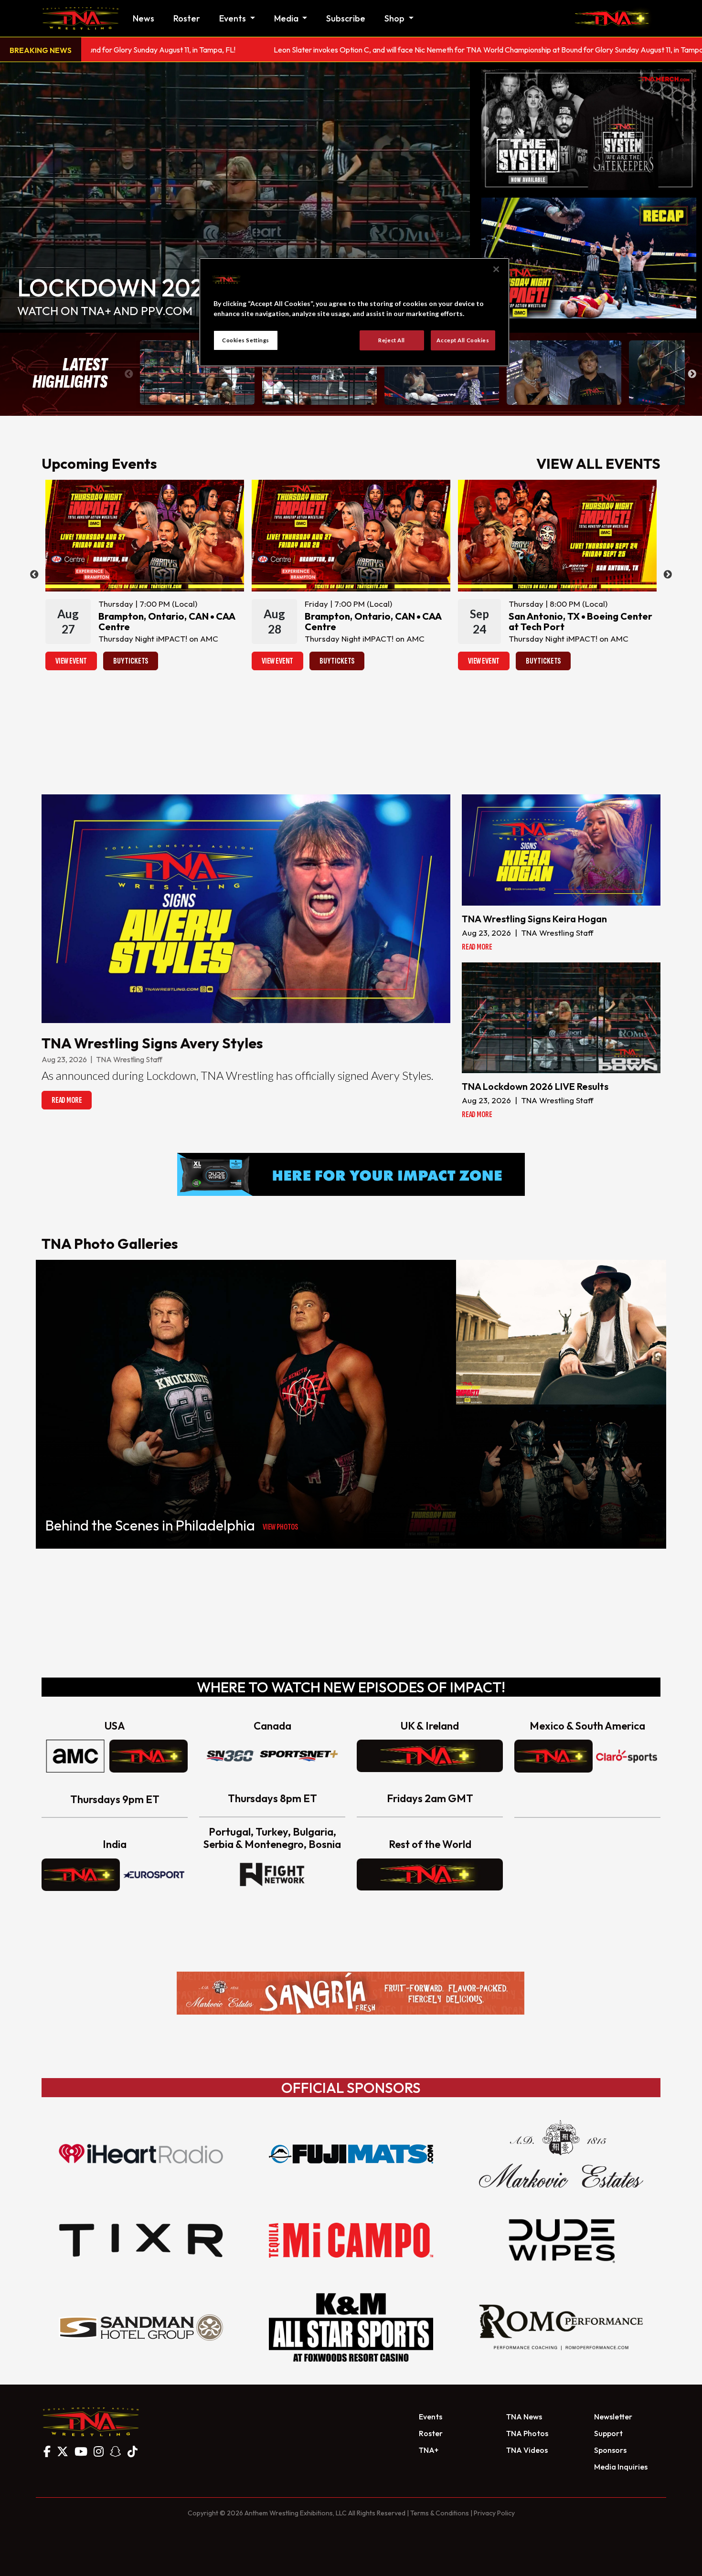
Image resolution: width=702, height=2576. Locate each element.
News (144, 18)
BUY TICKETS (131, 661)
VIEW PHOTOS (280, 1527)
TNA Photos (527, 2433)
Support (608, 2433)
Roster (187, 18)
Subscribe (346, 18)
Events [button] (234, 18)
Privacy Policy (494, 2513)
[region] (354, 312)
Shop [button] (395, 18)
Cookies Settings (246, 340)
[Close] (496, 269)
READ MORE (67, 1100)
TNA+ (429, 2450)
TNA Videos (527, 2450)
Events (431, 2417)
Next (692, 374)
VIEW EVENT (71, 661)
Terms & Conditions (440, 2513)
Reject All (392, 340)
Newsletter (613, 2417)
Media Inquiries (621, 2467)
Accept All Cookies (463, 340)
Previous (129, 374)
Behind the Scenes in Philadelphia (150, 1525)
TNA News (524, 2417)
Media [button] (287, 18)
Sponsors (610, 2450)
